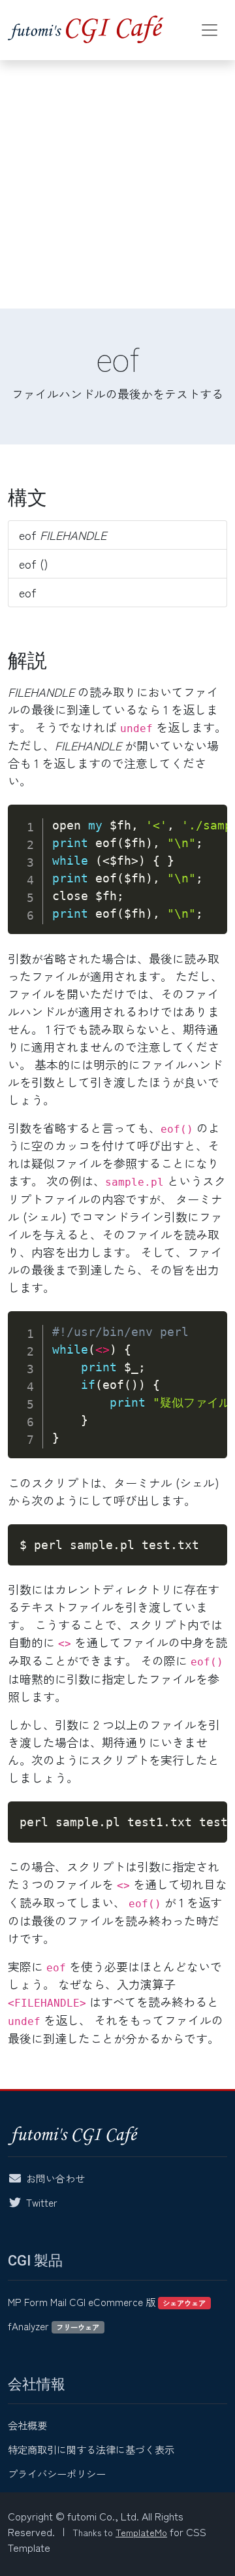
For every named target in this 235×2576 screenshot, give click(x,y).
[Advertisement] (117, 184)
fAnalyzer (54, 2326)
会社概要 (27, 2425)
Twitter (42, 2202)
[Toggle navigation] (210, 30)
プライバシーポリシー (57, 2473)
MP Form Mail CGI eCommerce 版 (107, 2301)
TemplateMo (141, 2532)
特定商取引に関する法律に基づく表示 (91, 2449)
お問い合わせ (55, 2178)
